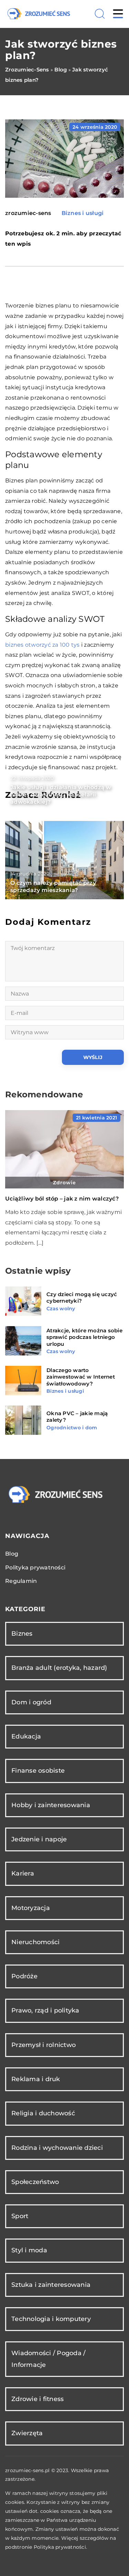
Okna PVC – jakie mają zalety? (77, 1417)
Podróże (24, 1976)
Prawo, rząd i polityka (45, 2010)
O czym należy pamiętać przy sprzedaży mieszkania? (53, 887)
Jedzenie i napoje (39, 1839)
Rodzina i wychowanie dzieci (57, 2148)
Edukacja (26, 1736)
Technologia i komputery (51, 2319)
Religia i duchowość (43, 2113)
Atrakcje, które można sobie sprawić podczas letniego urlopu (84, 1337)
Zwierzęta (27, 2433)
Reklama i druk (36, 2079)
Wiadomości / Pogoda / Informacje (48, 2359)
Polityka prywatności (35, 1568)
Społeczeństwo (35, 2182)
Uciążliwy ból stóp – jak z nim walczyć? (62, 1199)
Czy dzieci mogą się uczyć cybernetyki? (82, 1298)
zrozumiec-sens (28, 213)
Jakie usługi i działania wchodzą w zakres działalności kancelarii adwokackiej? (61, 795)
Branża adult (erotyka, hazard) (59, 1668)
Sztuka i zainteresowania (51, 2285)
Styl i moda (29, 2250)
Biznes (22, 1634)
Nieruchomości (35, 1942)
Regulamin (21, 1581)
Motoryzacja (31, 1908)
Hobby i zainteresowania (51, 1805)
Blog (12, 1554)
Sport (20, 2216)
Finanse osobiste (38, 1771)
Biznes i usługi (83, 213)
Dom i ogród (31, 1702)
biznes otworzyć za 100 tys (42, 645)
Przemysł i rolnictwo (44, 2045)
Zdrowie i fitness (37, 2399)
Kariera (23, 1873)
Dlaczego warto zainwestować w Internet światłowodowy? (81, 1377)
